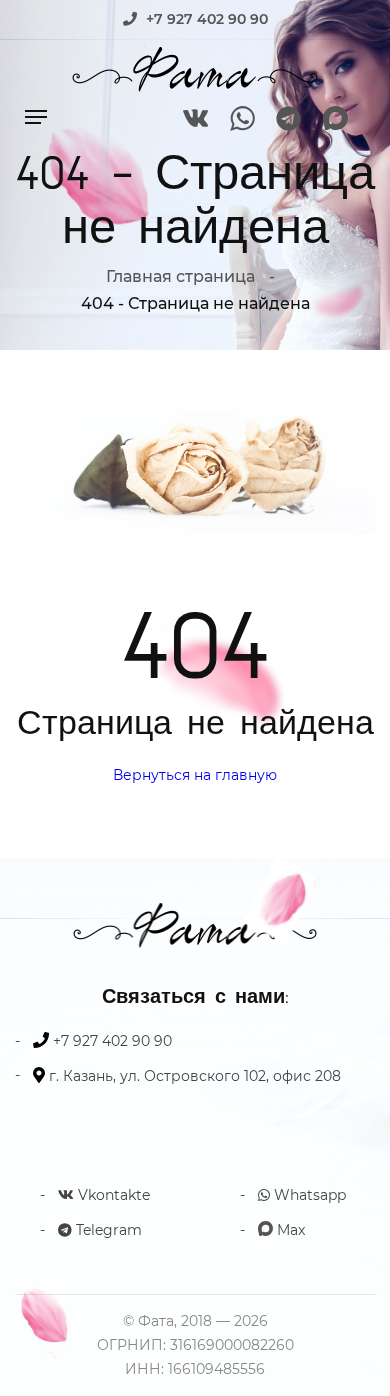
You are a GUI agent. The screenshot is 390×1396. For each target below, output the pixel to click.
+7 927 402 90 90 (207, 19)
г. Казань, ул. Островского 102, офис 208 (195, 1076)
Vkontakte (112, 1195)
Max (289, 1230)
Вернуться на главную (195, 775)
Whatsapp (308, 1195)
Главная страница (180, 276)
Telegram (107, 1230)
